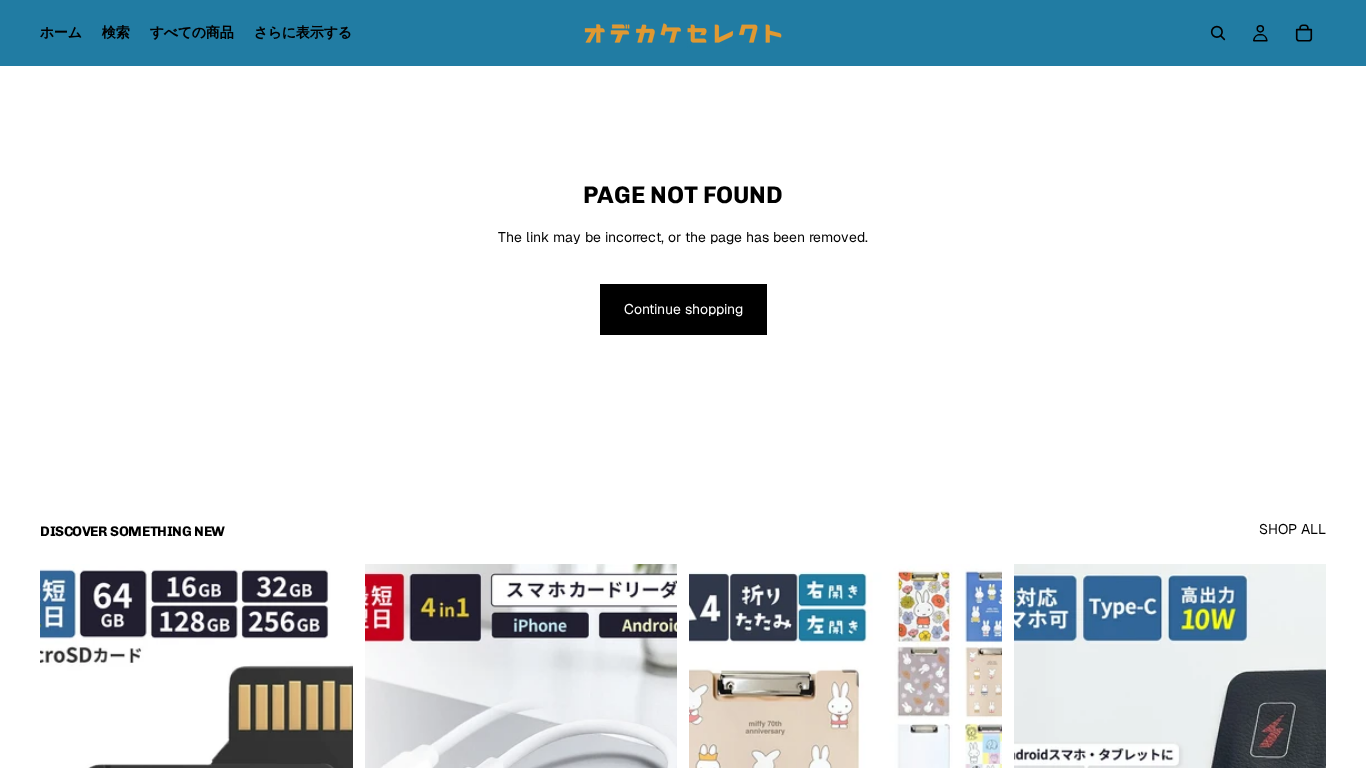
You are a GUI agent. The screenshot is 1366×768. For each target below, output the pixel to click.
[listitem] (303, 33)
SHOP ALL (1292, 529)
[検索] (1218, 33)
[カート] (1304, 33)
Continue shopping (683, 309)
